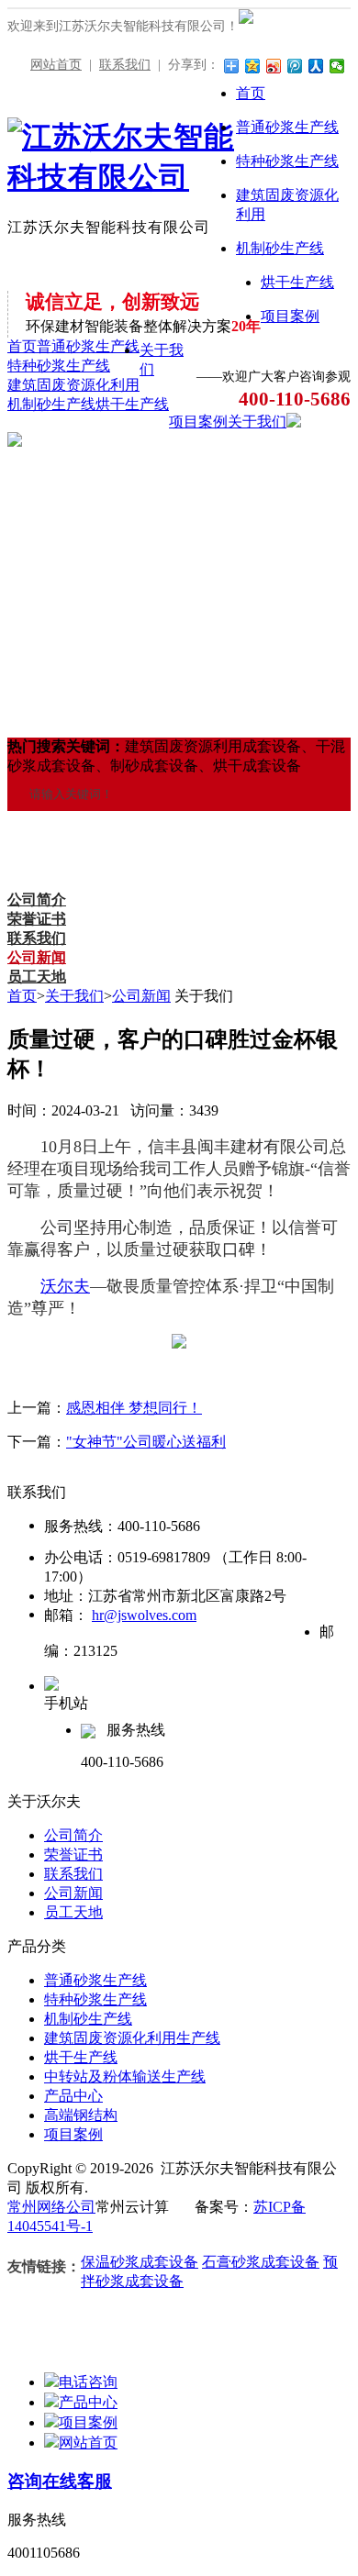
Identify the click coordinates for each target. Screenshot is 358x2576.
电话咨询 (88, 2382)
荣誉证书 (37, 919)
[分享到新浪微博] (274, 66)
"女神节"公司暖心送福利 (146, 1442)
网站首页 (56, 65)
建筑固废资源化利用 (73, 385)
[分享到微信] (337, 66)
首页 (22, 346)
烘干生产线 (132, 404)
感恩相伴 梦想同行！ (134, 1408)
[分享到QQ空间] (253, 66)
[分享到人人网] (316, 66)
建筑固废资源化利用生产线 (132, 2038)
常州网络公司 (51, 2207)
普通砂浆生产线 (88, 346)
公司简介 (37, 899)
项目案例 (198, 422)
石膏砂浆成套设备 (261, 2262)
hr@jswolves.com (144, 1615)
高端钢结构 (81, 2115)
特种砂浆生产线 (59, 366)
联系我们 (125, 65)
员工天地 (37, 977)
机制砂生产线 (51, 404)
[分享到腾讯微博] (295, 66)
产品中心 (73, 2096)
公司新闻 (37, 957)
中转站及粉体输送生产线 (125, 2076)
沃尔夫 (65, 1286)
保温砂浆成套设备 (140, 2262)
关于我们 (257, 422)
